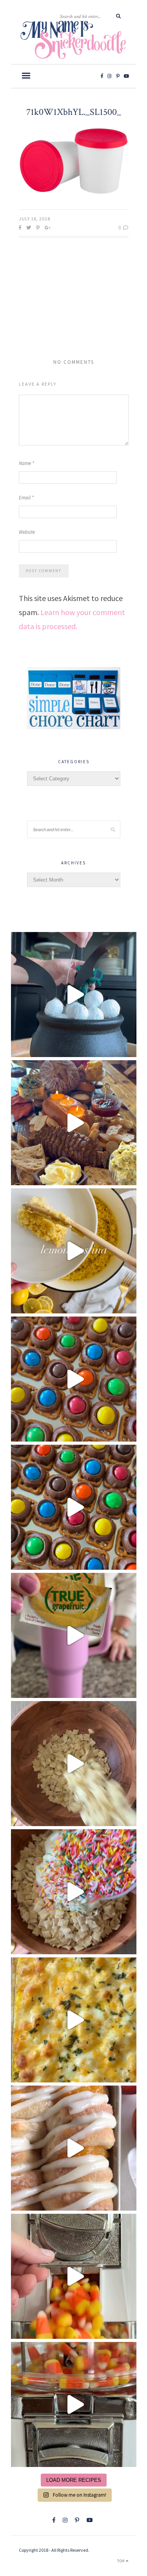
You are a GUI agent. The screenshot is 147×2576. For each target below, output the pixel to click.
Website (27, 532)
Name (26, 463)
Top (122, 2561)
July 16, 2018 (34, 219)
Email (26, 498)
